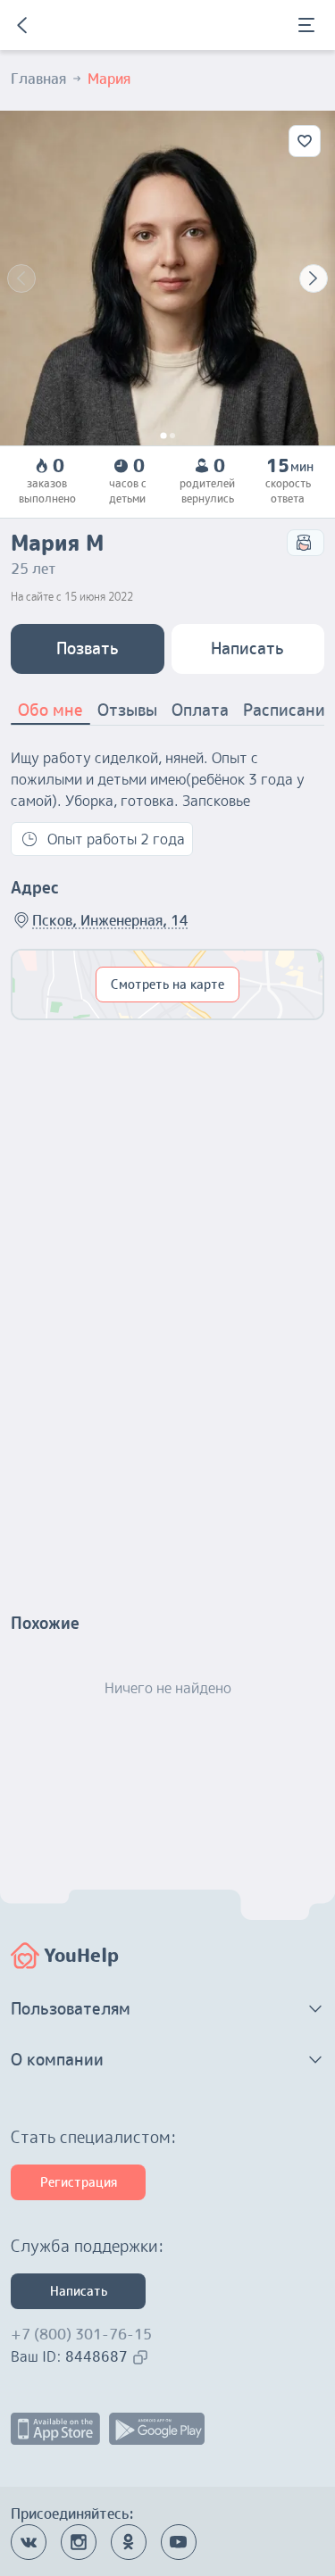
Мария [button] (109, 79)
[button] (167, 2009)
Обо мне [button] (50, 710)
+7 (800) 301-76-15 (81, 2334)
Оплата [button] (200, 710)
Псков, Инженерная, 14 (110, 920)
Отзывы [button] (127, 710)
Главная (38, 79)
